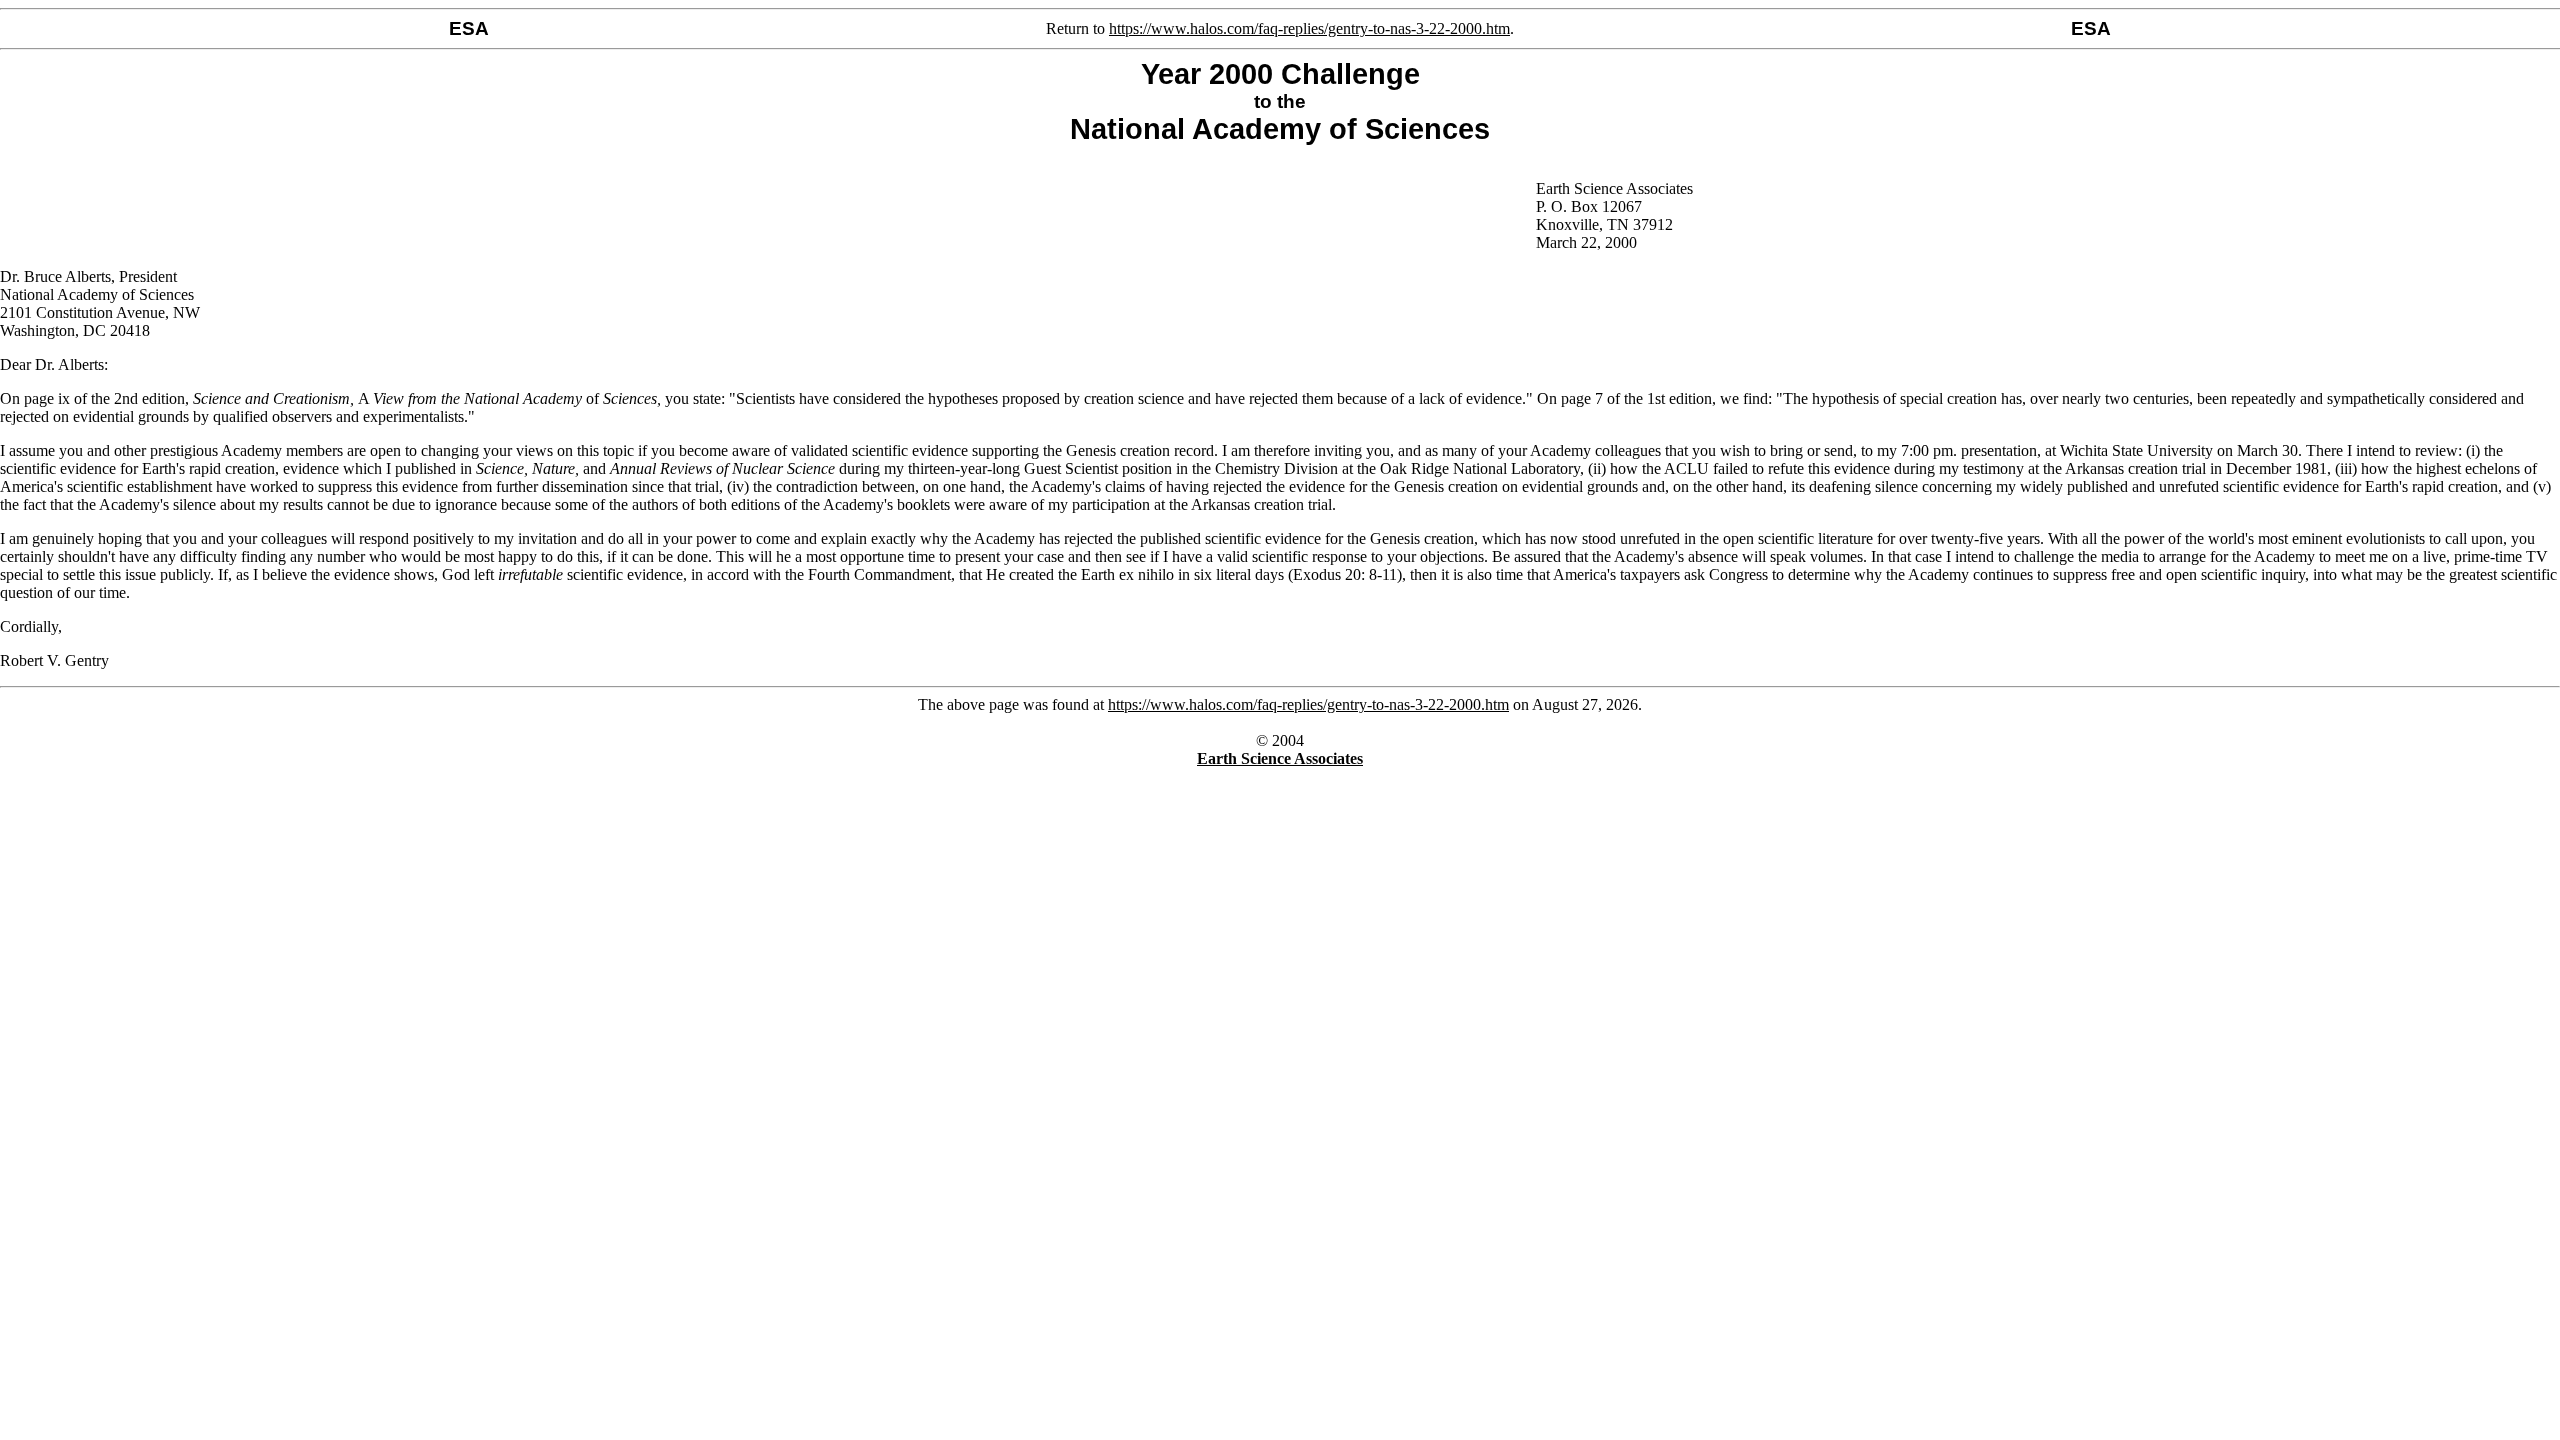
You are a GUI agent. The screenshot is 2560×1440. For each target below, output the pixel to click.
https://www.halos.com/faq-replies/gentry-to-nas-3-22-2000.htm (1309, 28)
